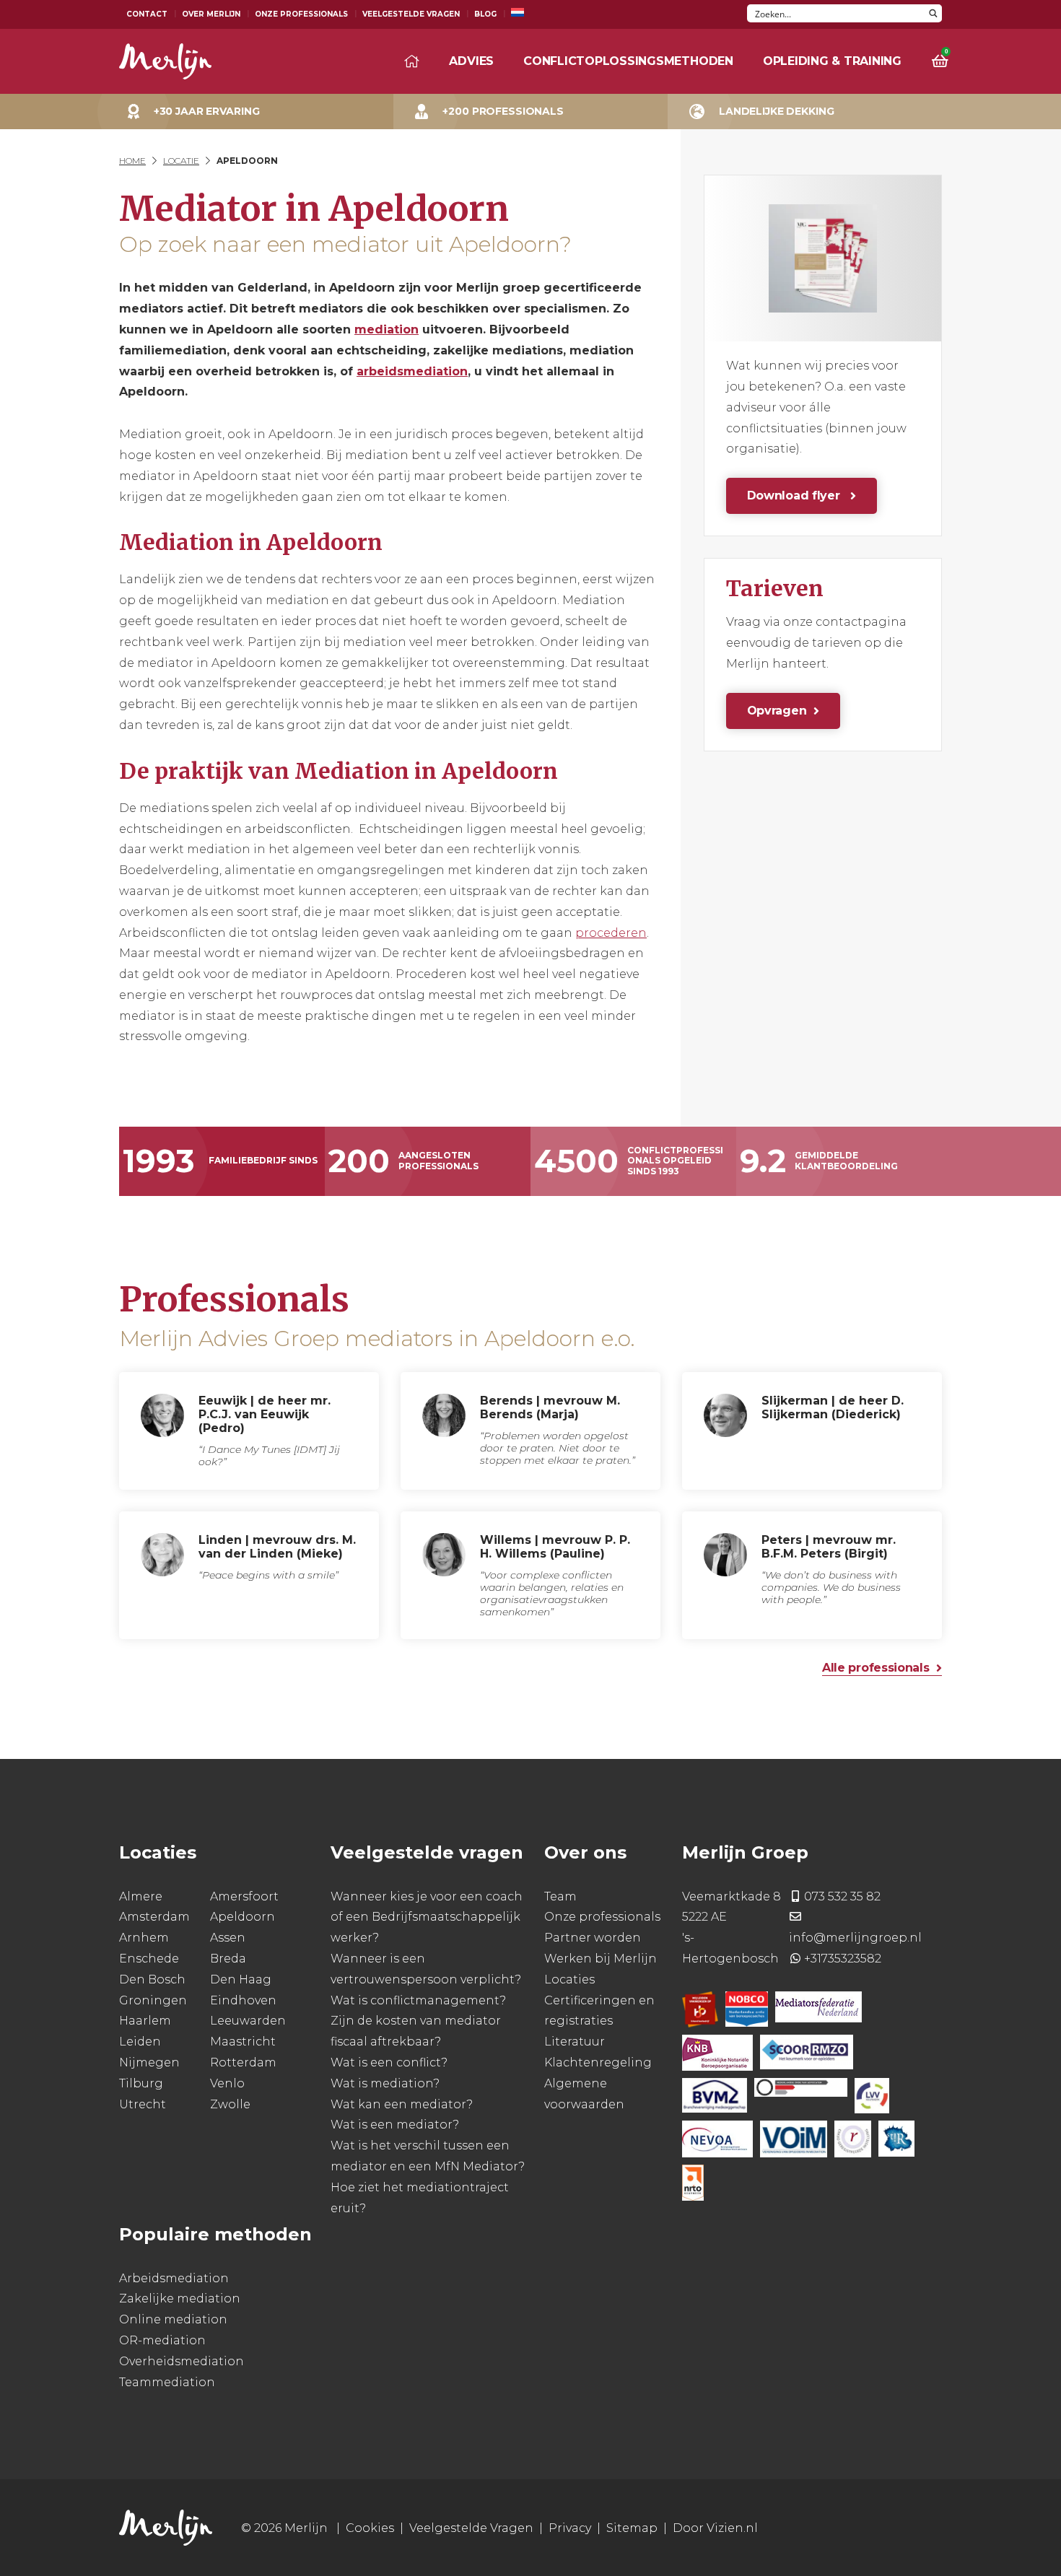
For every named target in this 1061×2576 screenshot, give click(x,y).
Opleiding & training (832, 61)
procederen (611, 933)
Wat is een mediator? (395, 2125)
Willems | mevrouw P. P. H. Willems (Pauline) (555, 1547)
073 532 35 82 (842, 1896)
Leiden (140, 2042)
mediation (387, 329)
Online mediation (173, 2319)
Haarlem (145, 2021)
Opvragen (777, 711)
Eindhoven (243, 2000)
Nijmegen (149, 2062)
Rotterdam (243, 2062)
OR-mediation (162, 2340)
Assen (228, 1938)
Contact (147, 14)
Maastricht (243, 2042)
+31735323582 (843, 1959)
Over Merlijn (211, 14)
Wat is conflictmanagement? (418, 2000)
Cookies (370, 2528)
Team (560, 1896)
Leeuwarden (248, 2021)
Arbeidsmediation (174, 2278)
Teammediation (167, 2382)
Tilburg (141, 2083)
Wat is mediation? (385, 2083)
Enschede (149, 1959)
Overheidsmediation (182, 2361)
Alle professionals (876, 1668)
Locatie (181, 161)
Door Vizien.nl (715, 2528)
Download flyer (795, 495)
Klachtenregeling (598, 2062)
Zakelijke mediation (180, 2298)
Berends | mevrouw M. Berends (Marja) (550, 1407)
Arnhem (144, 1938)
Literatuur (575, 2042)
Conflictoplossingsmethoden (628, 61)
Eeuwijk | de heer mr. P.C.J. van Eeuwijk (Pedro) (265, 1414)
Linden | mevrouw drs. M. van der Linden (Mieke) (277, 1547)
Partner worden (593, 1938)
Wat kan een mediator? (402, 2104)
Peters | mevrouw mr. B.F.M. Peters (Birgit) (829, 1547)
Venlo (227, 2083)
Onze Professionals (301, 14)
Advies (471, 61)
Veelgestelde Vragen (411, 14)
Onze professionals (602, 1917)
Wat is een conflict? (389, 2062)
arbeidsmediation (412, 371)
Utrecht (143, 2104)
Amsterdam (154, 1917)
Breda (228, 1959)
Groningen (153, 2000)
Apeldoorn (243, 1917)
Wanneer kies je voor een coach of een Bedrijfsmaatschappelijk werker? (427, 1917)
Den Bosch (152, 1979)
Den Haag (241, 1979)
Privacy (570, 2528)
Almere (141, 1896)
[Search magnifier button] (933, 13)
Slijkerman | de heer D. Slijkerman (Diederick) (833, 1407)
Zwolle (230, 2104)
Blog (485, 14)
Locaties (569, 1979)
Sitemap (632, 2528)
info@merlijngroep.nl (855, 1938)
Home (132, 161)
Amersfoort (244, 1896)
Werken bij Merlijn (601, 1959)
